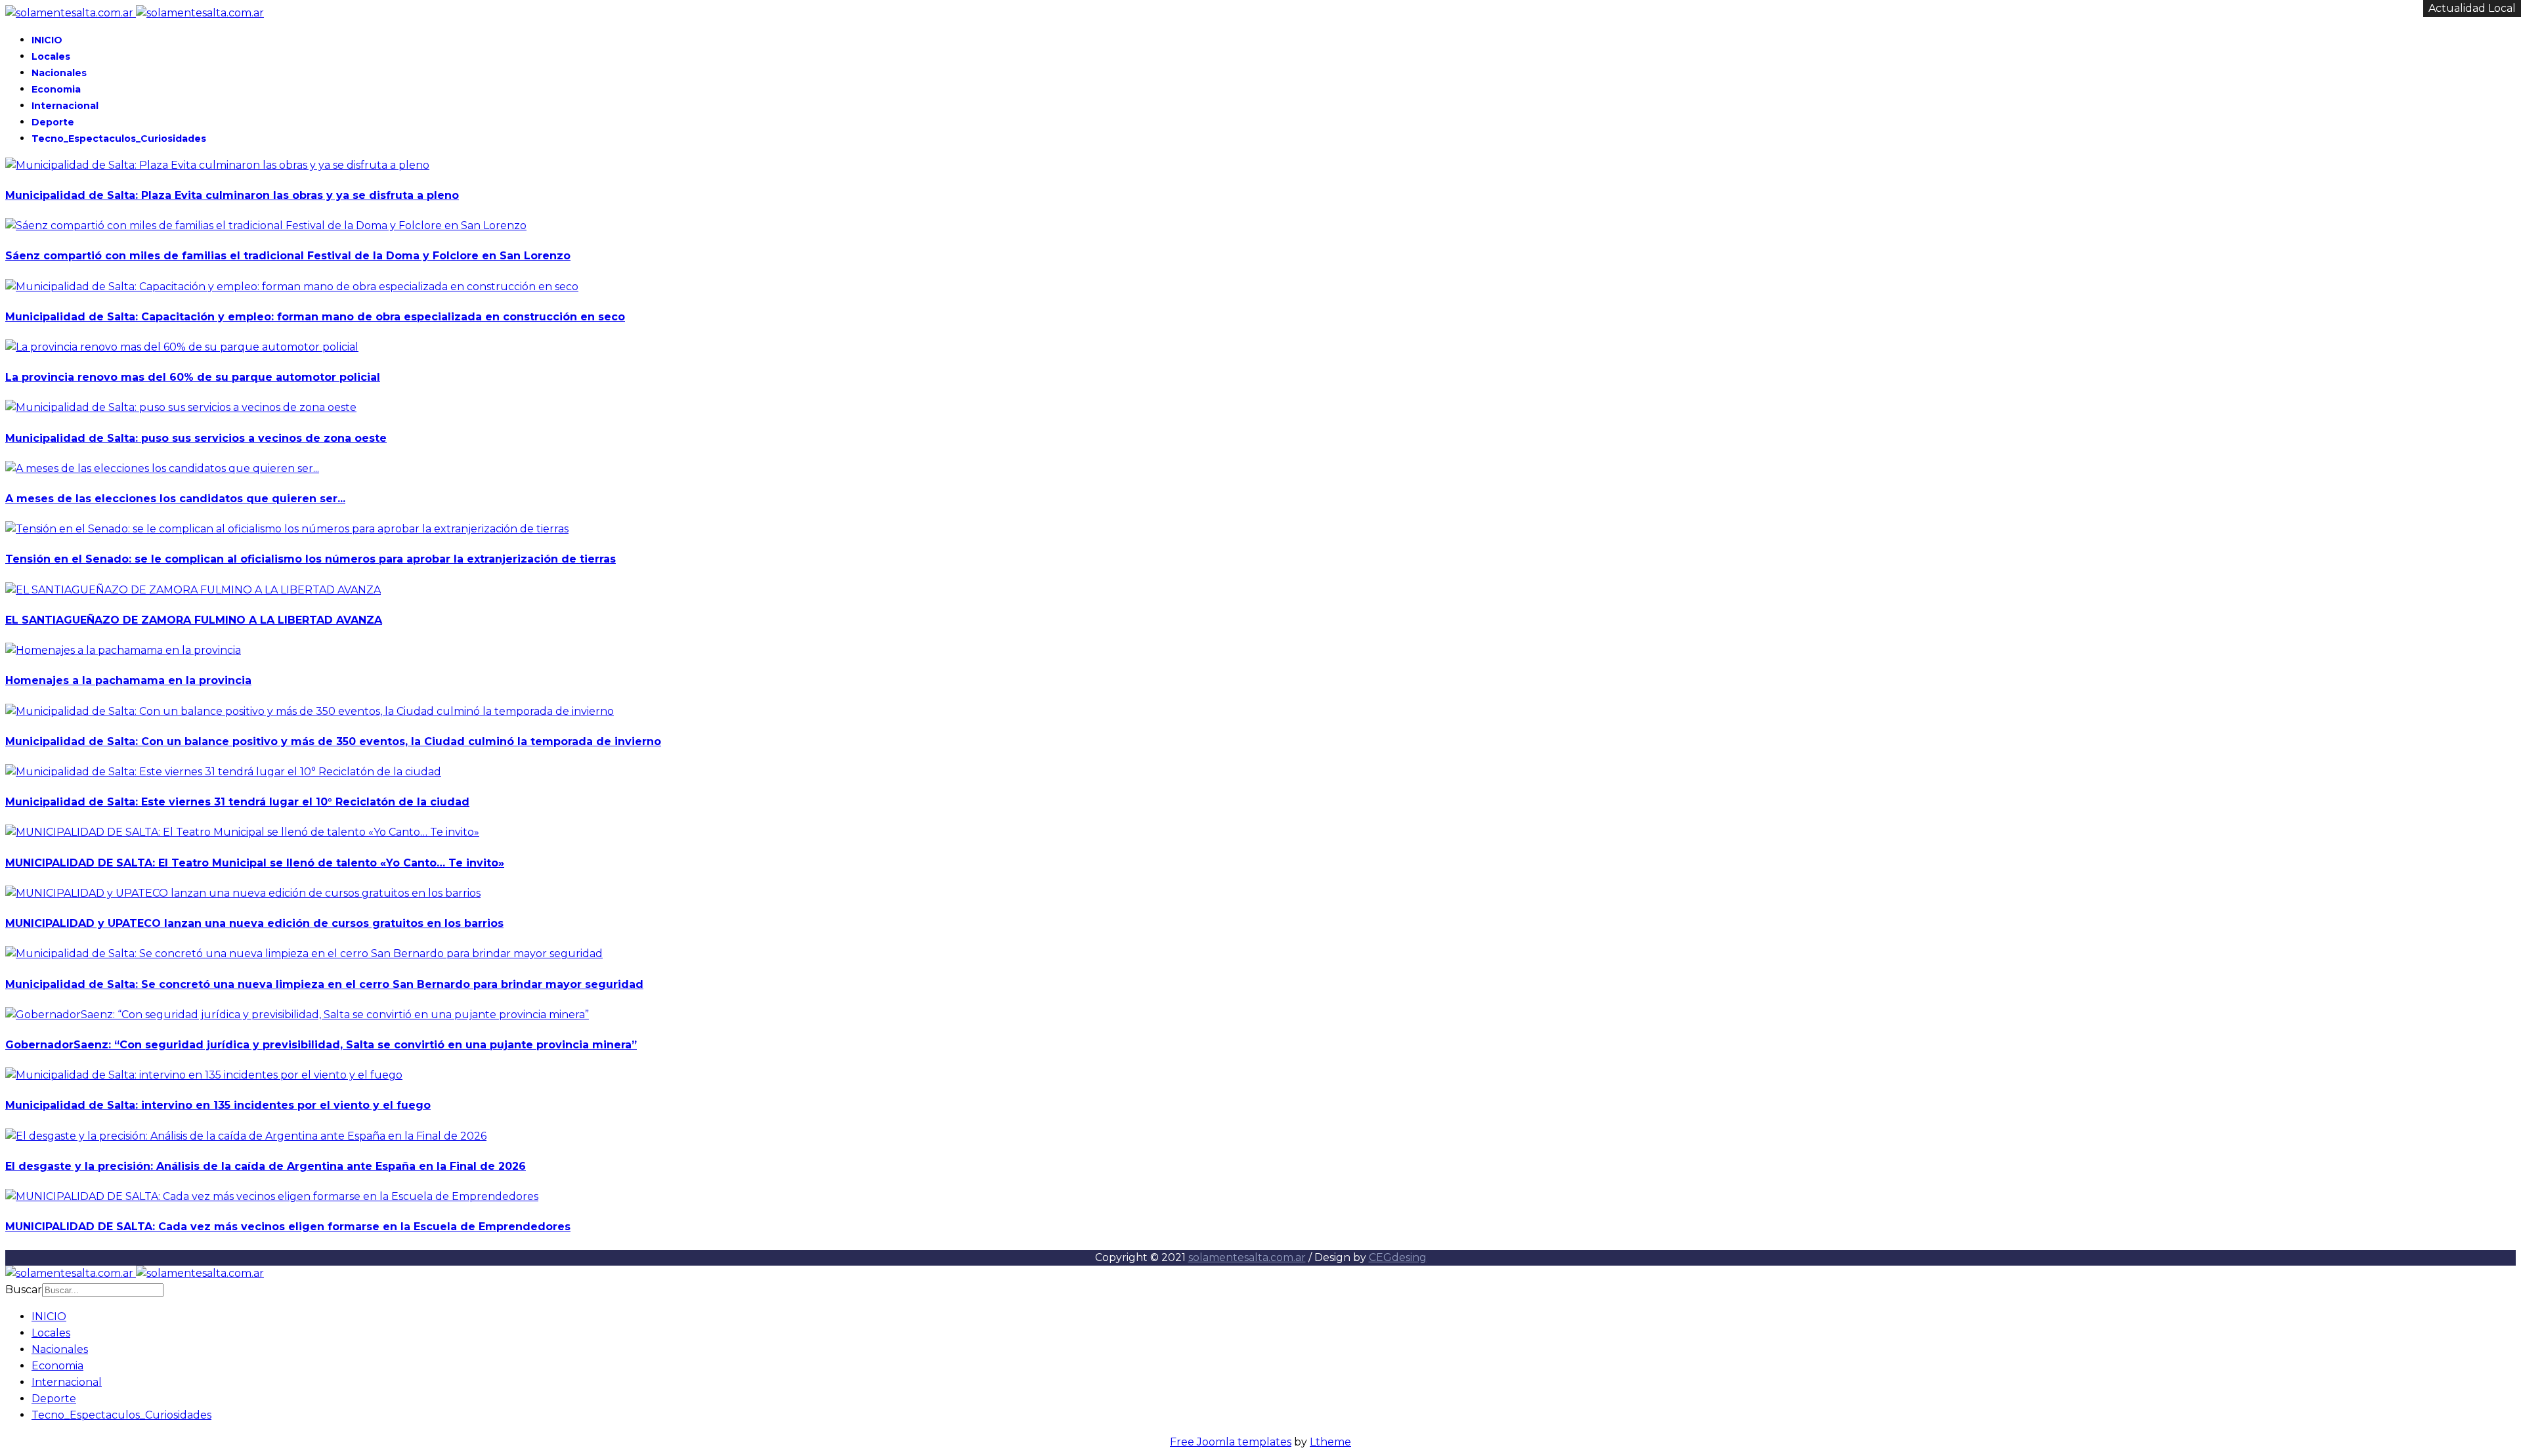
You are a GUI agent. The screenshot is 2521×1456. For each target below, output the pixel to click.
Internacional (65, 106)
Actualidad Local (2472, 8)
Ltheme (1330, 1442)
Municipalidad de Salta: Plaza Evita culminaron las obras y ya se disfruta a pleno (232, 195)
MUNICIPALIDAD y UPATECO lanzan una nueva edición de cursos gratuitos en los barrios (254, 923)
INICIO (47, 40)
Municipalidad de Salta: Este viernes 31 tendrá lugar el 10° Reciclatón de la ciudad (237, 802)
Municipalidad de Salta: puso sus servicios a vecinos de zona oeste (196, 438)
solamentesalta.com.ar (1247, 1257)
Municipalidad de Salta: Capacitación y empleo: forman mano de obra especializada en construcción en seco (315, 317)
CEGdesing (1398, 1257)
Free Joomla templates (1231, 1442)
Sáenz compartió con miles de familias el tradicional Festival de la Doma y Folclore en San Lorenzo (288, 256)
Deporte (53, 122)
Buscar (24, 1290)
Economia (56, 89)
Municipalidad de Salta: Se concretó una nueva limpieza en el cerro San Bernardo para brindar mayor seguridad (324, 984)
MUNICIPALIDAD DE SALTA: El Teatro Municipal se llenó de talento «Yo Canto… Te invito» (255, 863)
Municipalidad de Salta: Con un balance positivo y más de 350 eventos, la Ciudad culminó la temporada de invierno (333, 741)
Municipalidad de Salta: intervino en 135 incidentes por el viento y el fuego (218, 1105)
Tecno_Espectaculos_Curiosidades (119, 139)
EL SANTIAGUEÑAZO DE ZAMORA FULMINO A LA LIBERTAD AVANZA (194, 620)
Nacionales (59, 73)
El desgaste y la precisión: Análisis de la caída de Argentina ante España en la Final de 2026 (266, 1166)
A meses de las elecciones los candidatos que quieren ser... (175, 499)
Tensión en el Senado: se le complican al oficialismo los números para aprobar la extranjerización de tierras (311, 559)
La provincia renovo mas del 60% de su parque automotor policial (193, 377)
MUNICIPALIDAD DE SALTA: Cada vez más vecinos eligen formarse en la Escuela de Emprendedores (288, 1227)
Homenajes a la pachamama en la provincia (128, 680)
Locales (51, 56)
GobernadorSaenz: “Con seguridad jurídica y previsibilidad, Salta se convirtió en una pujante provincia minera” (321, 1045)
